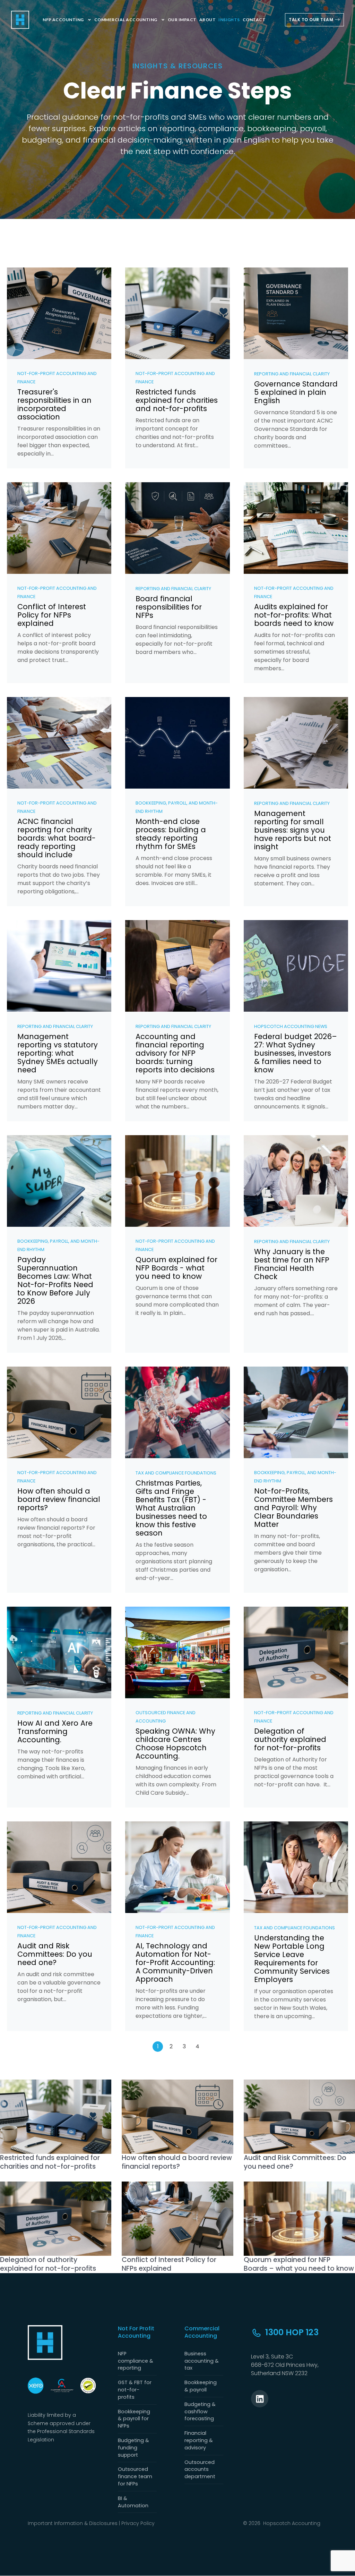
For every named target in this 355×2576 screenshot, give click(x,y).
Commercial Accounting (126, 20)
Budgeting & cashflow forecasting (200, 2412)
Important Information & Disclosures (73, 2523)
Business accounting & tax (202, 2361)
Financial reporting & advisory (199, 2440)
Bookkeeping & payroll (201, 2386)
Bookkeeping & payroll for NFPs (134, 2419)
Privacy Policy (138, 2523)
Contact (254, 20)
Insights (229, 20)
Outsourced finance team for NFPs (135, 2476)
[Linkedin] (260, 2399)
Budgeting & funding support (133, 2448)
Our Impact (182, 20)
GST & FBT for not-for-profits (135, 2390)
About (207, 20)
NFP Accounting (63, 20)
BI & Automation (133, 2502)
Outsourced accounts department (200, 2469)
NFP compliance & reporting (136, 2361)
